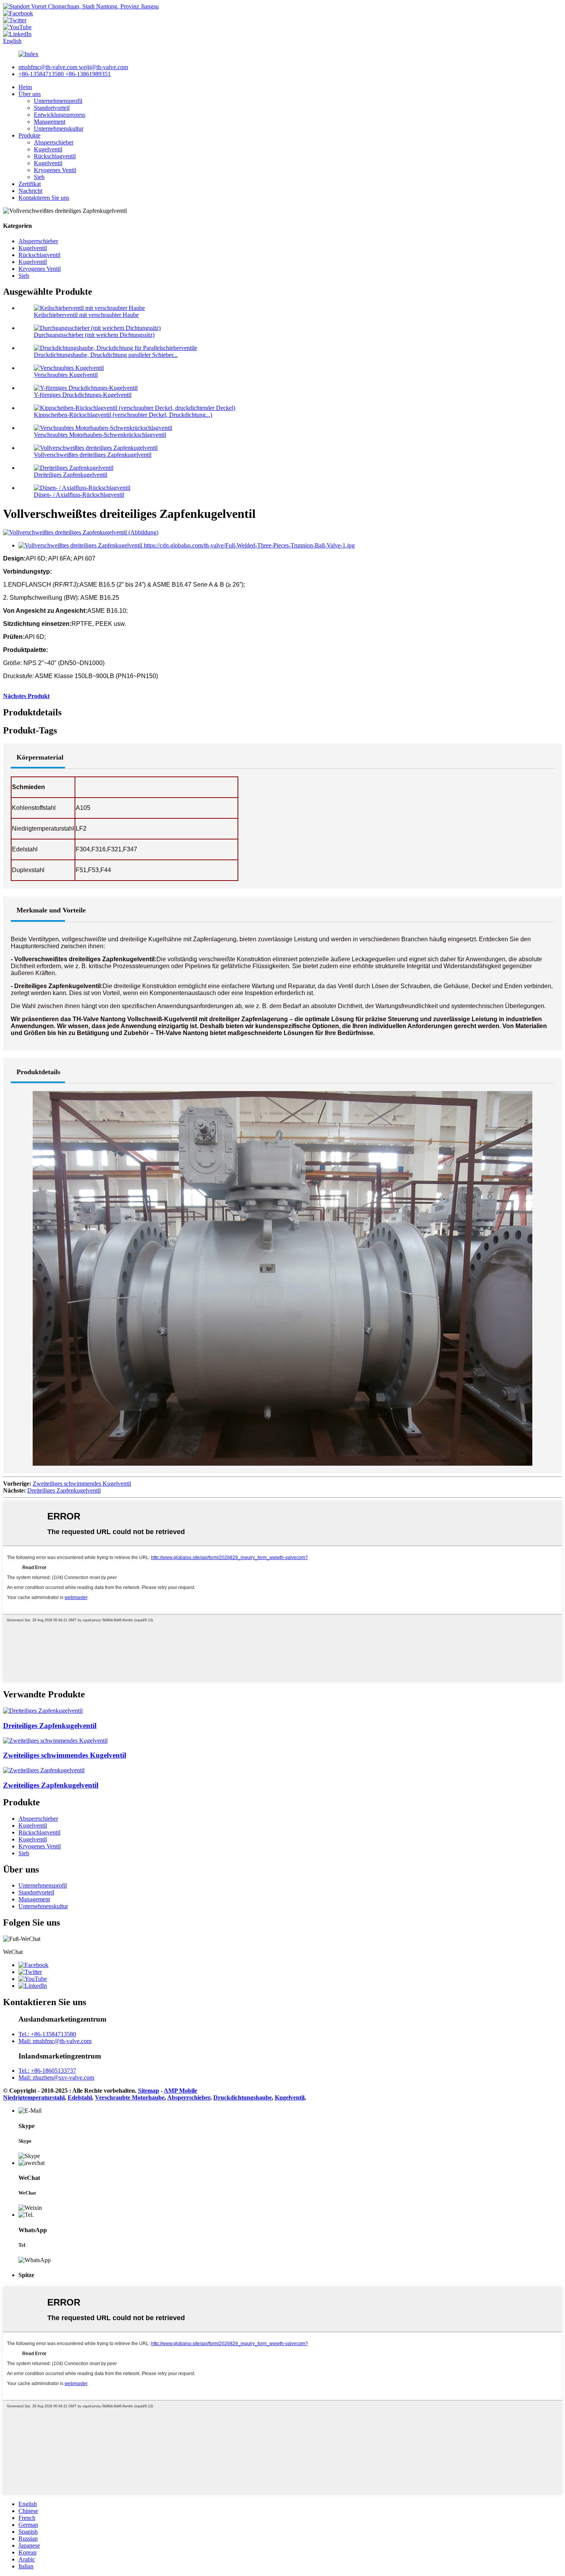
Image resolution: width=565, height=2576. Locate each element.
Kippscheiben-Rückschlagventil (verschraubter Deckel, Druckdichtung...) (123, 415)
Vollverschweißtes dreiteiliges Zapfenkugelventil (93, 455)
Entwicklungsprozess (60, 115)
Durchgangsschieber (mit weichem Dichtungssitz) (94, 335)
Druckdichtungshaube (243, 2097)
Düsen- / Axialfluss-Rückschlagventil (79, 495)
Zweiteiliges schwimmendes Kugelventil (82, 1484)
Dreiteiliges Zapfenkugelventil (71, 475)
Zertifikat (30, 184)
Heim (25, 87)
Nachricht (30, 191)
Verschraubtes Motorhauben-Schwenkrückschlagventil (100, 435)
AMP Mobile (180, 2091)
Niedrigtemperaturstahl (34, 2097)
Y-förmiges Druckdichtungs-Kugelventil (83, 395)
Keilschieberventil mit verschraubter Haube (86, 315)
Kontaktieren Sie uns (44, 198)
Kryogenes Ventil (55, 170)
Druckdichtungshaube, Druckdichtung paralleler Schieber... (106, 355)
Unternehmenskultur (59, 129)
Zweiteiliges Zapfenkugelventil (51, 1785)
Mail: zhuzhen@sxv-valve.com (56, 2078)
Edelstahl (80, 2097)
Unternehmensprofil (58, 101)
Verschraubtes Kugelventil (66, 375)
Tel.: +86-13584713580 (47, 2034)
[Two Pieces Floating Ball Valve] (55, 1741)
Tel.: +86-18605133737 (47, 2071)
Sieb (39, 177)
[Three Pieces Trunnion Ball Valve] (43, 1711)
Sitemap (149, 2091)
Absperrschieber (54, 142)
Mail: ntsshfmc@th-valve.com (55, 2041)
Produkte (29, 135)
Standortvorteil (52, 108)
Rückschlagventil (55, 156)
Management (50, 122)
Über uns (30, 94)
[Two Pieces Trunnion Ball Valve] (44, 1770)
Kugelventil (48, 149)
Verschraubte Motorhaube (130, 2097)
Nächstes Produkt (26, 696)
